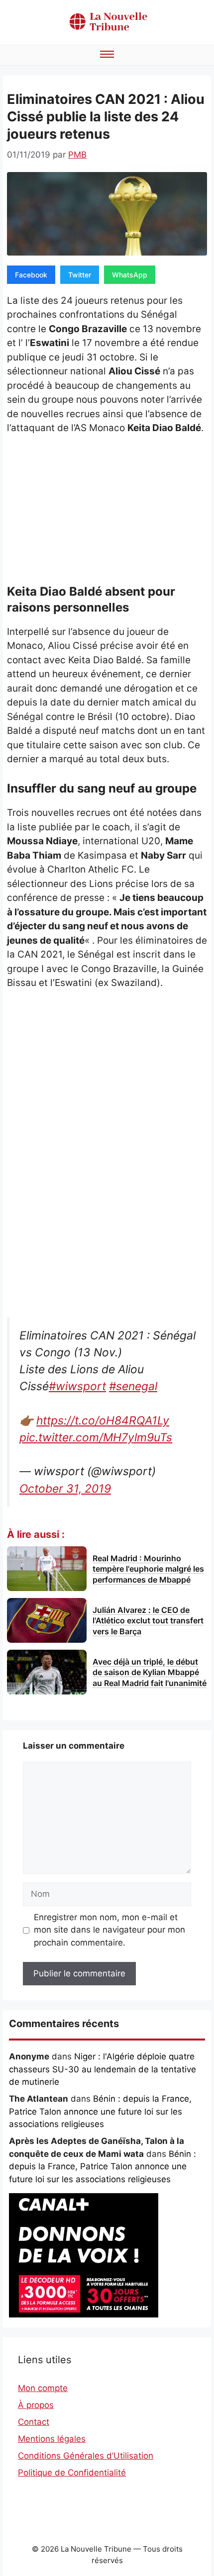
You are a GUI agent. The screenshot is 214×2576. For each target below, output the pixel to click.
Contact (34, 2422)
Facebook (31, 275)
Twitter (80, 275)
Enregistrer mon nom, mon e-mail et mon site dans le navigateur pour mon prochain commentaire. (109, 1930)
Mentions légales (52, 2439)
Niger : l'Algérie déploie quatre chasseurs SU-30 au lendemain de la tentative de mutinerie (103, 2069)
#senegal (133, 1386)
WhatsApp (130, 275)
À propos (36, 2405)
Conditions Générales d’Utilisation (86, 2456)
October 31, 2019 (65, 1489)
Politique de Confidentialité (72, 2473)
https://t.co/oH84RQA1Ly (103, 1421)
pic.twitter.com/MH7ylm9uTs (96, 1437)
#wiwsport (77, 1386)
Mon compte (43, 2388)
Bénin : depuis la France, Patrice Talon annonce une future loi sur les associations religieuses (100, 2111)
